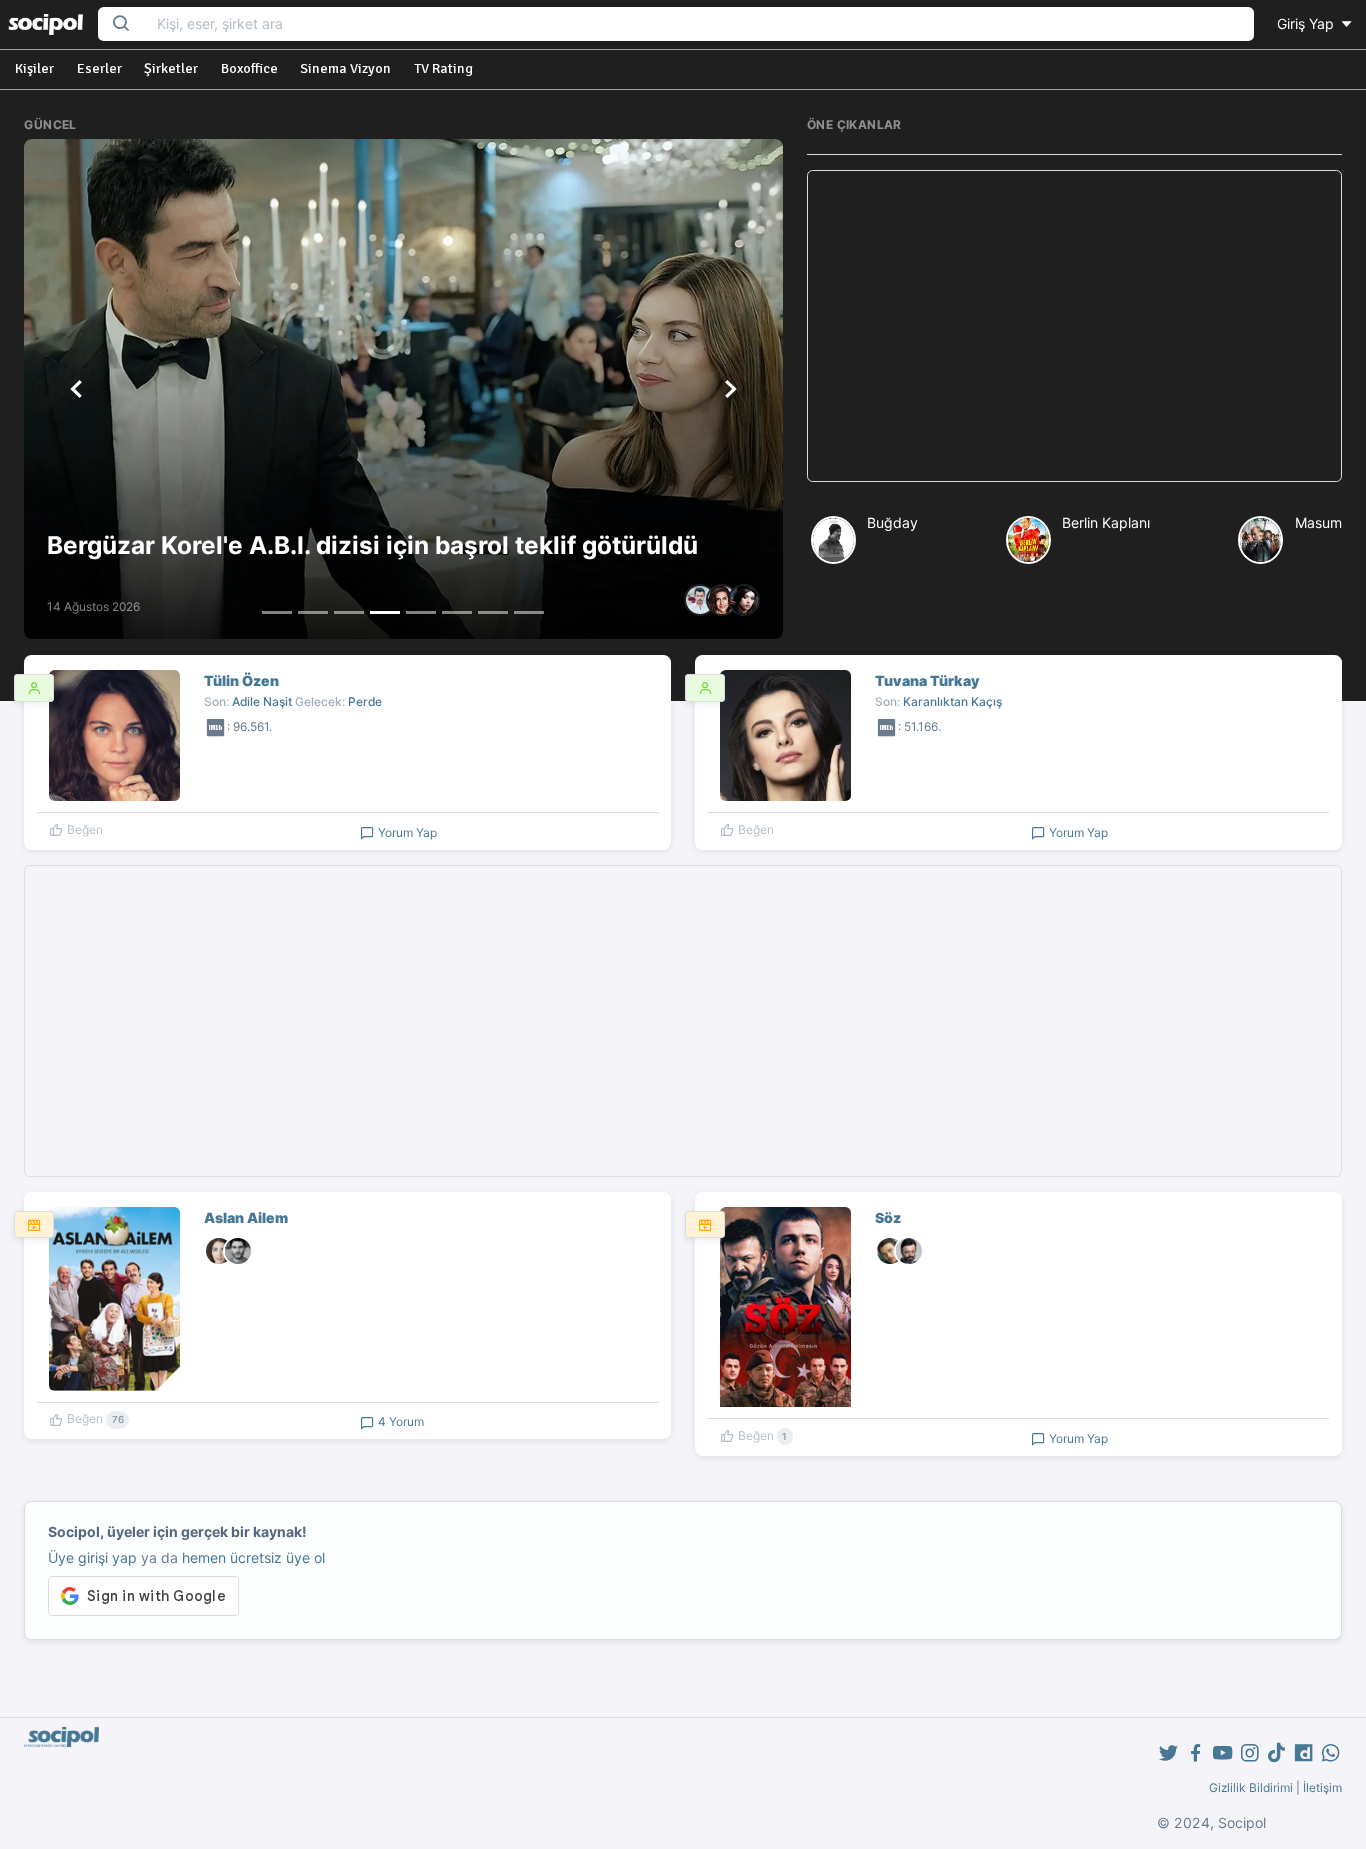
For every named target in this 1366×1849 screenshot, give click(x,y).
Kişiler (34, 68)
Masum (1318, 522)
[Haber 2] (313, 612)
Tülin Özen (241, 680)
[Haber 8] (529, 612)
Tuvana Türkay (927, 680)
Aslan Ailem (246, 1217)
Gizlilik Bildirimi (1251, 1787)
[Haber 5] (421, 612)
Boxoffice (249, 68)
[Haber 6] (457, 612)
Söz (888, 1217)
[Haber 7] (493, 612)
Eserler (99, 68)
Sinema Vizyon (345, 68)
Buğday (892, 522)
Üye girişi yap (92, 1557)
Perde (365, 701)
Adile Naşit (262, 701)
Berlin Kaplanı (1106, 522)
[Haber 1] (277, 612)
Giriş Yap (1307, 23)
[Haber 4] (385, 612)
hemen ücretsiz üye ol (253, 1557)
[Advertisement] (1074, 326)
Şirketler (171, 68)
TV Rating (443, 68)
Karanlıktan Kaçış (952, 701)
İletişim (1322, 1787)
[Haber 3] (349, 612)
